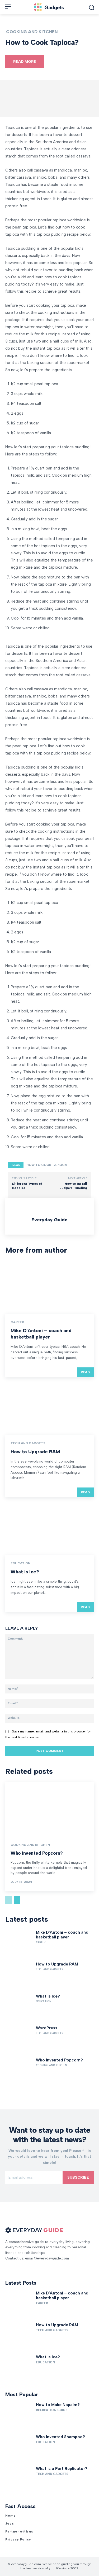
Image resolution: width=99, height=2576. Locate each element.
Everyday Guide (49, 1220)
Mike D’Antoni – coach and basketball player (41, 1334)
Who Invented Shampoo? (60, 2437)
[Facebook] (7, 2266)
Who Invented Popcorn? (37, 1853)
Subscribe (78, 2177)
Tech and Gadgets (28, 1443)
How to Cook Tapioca (47, 1165)
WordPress (47, 2028)
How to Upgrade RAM (35, 1452)
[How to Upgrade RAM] (49, 1408)
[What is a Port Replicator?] (19, 2480)
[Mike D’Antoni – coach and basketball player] (49, 1287)
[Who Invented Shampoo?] (19, 2448)
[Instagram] (17, 2266)
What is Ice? (25, 1572)
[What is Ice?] (49, 1528)
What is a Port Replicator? (62, 2469)
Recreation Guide (52, 2410)
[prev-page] (9, 1900)
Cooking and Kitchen (32, 32)
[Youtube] (26, 2266)
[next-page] (17, 1900)
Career (17, 1322)
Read (85, 1372)
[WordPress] (19, 2039)
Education (20, 1563)
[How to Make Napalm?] (19, 2416)
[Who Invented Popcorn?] (49, 1809)
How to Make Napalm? (58, 2405)
